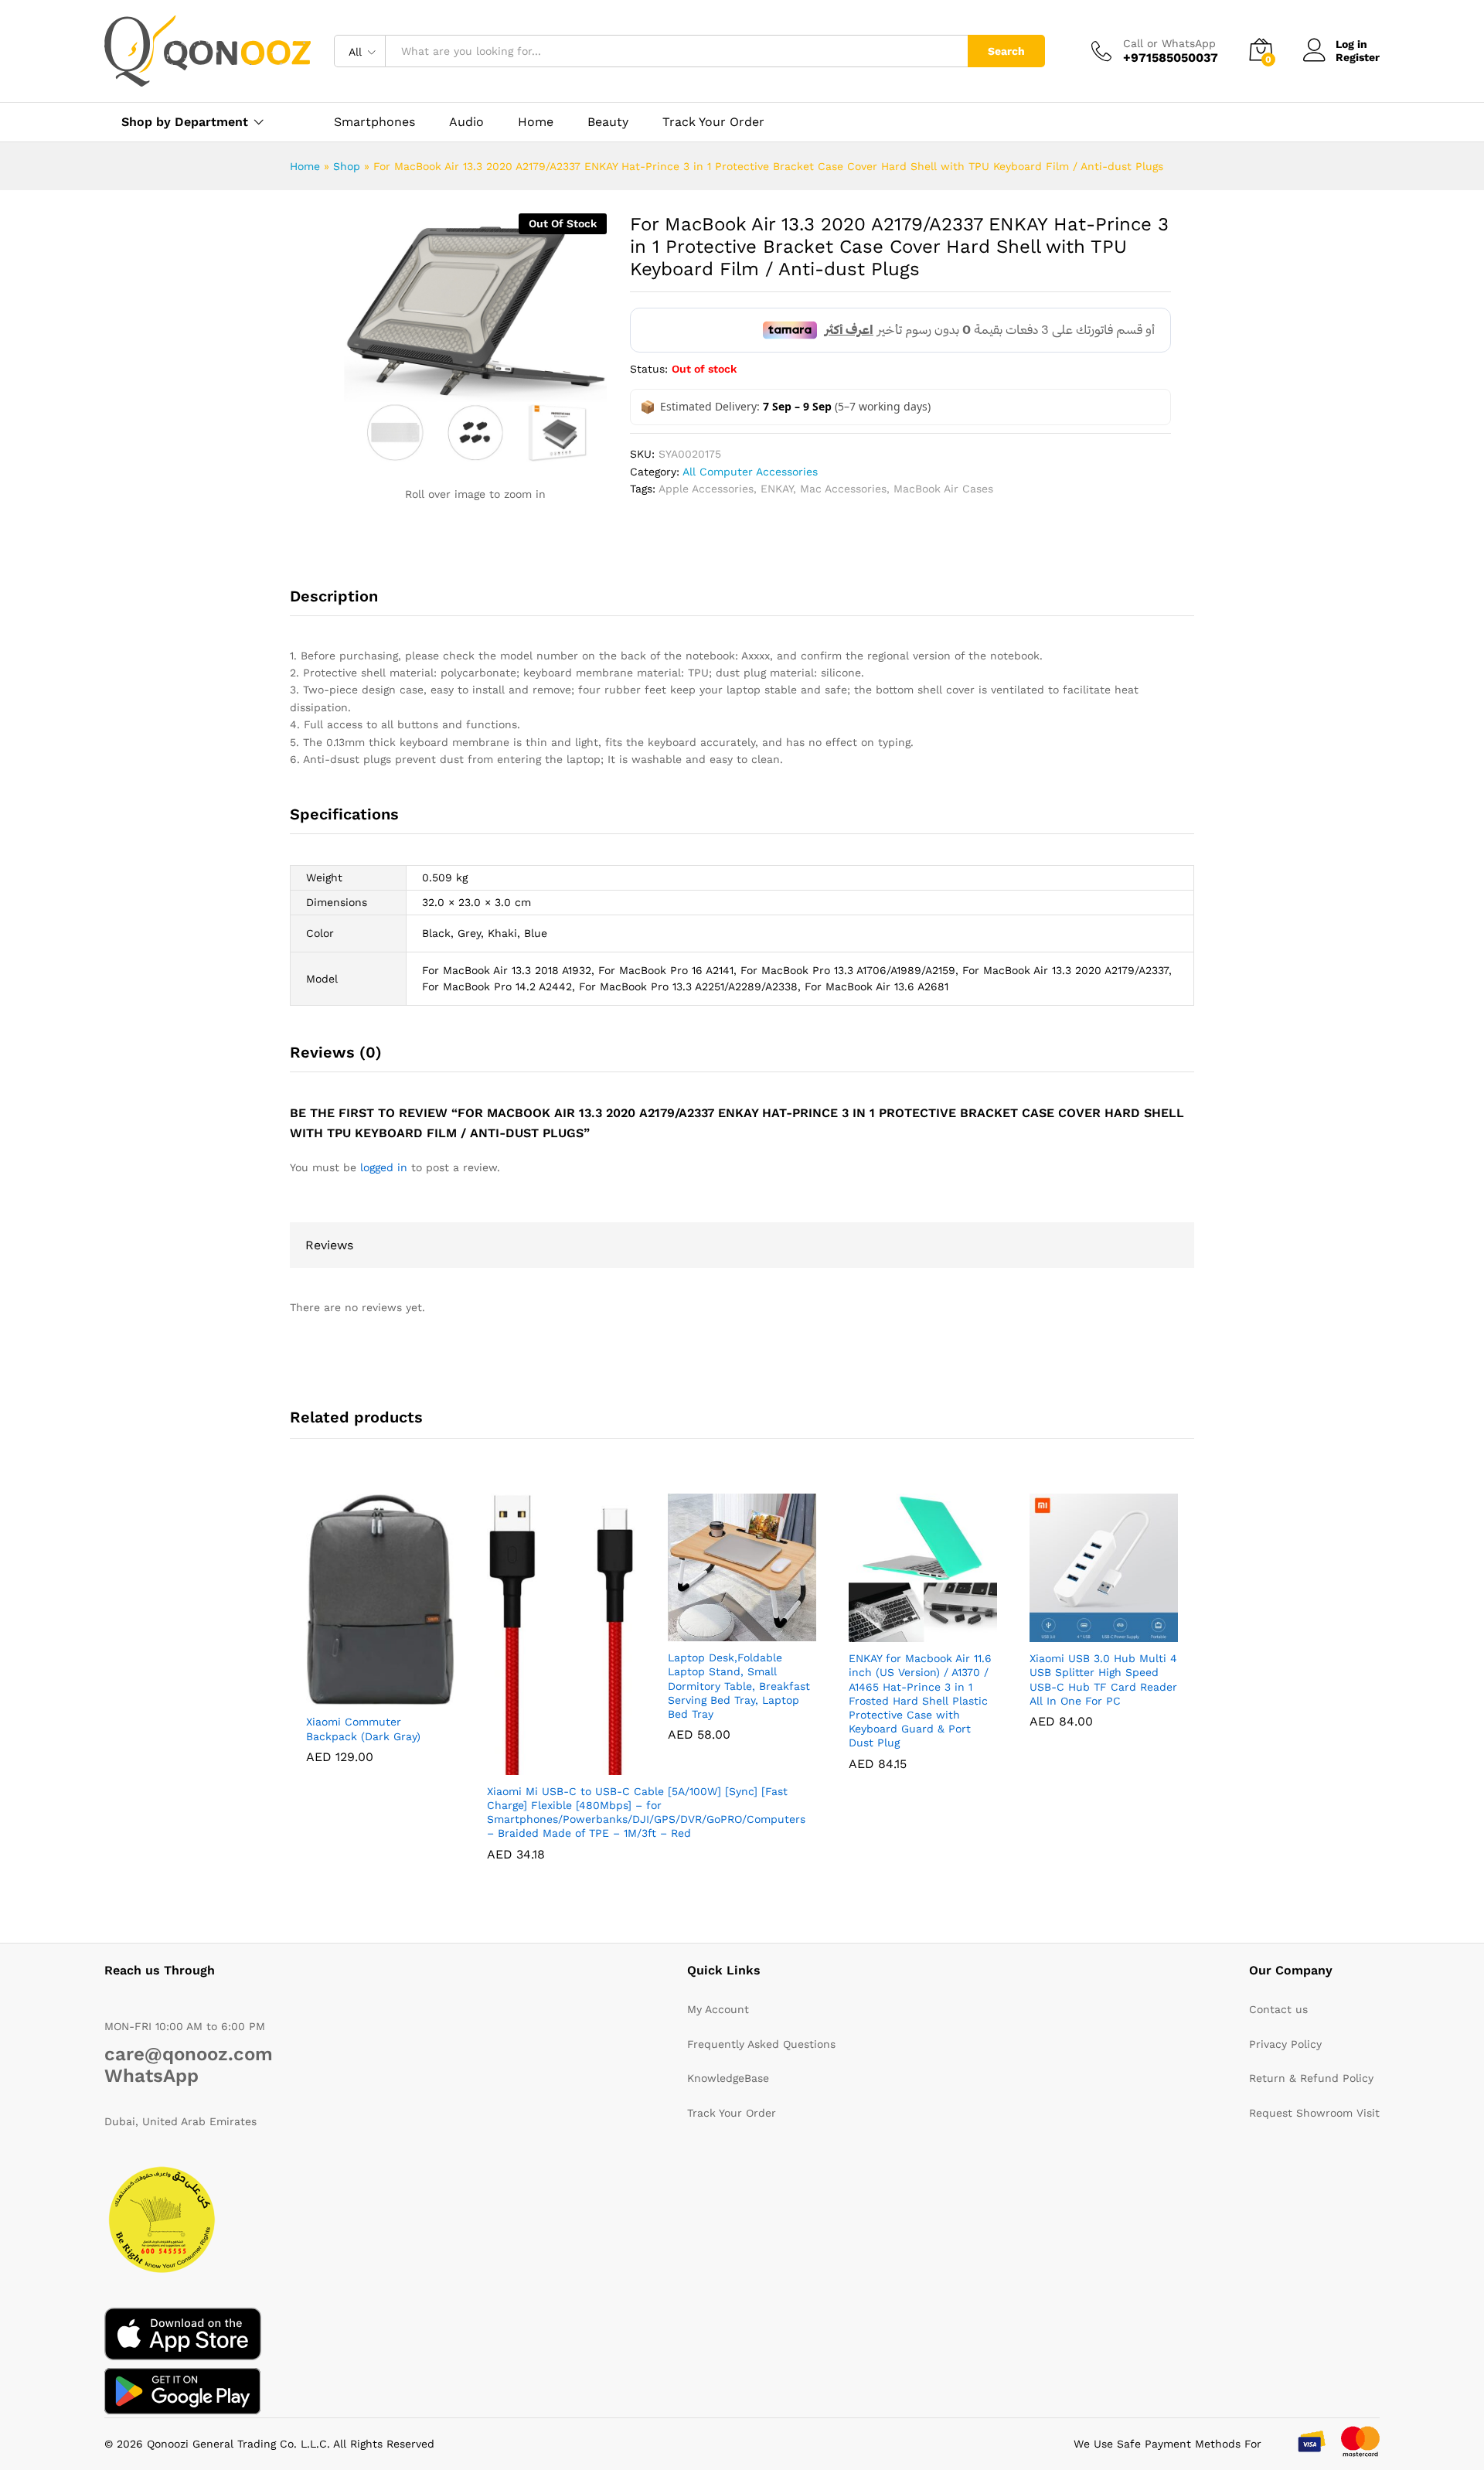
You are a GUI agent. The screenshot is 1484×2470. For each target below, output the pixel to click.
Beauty (608, 122)
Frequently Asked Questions (761, 2044)
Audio (466, 122)
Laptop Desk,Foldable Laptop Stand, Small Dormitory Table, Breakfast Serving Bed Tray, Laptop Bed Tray (739, 1686)
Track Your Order (713, 122)
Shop (347, 166)
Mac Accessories (843, 489)
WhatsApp (151, 2076)
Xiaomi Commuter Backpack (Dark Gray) (363, 1729)
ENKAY (777, 489)
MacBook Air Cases (943, 489)
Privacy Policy (1285, 2044)
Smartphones (374, 122)
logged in (384, 1167)
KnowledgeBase (728, 2078)
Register (1358, 57)
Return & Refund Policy (1311, 2078)
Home (536, 122)
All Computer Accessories (750, 472)
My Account (718, 2009)
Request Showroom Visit (1314, 2113)
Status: (649, 369)
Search (1006, 51)
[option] (317, 240)
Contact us (1278, 2009)
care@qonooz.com (189, 2054)
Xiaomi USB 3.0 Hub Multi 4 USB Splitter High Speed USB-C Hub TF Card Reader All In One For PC (1103, 1680)
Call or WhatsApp (1169, 43)
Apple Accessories (706, 489)
